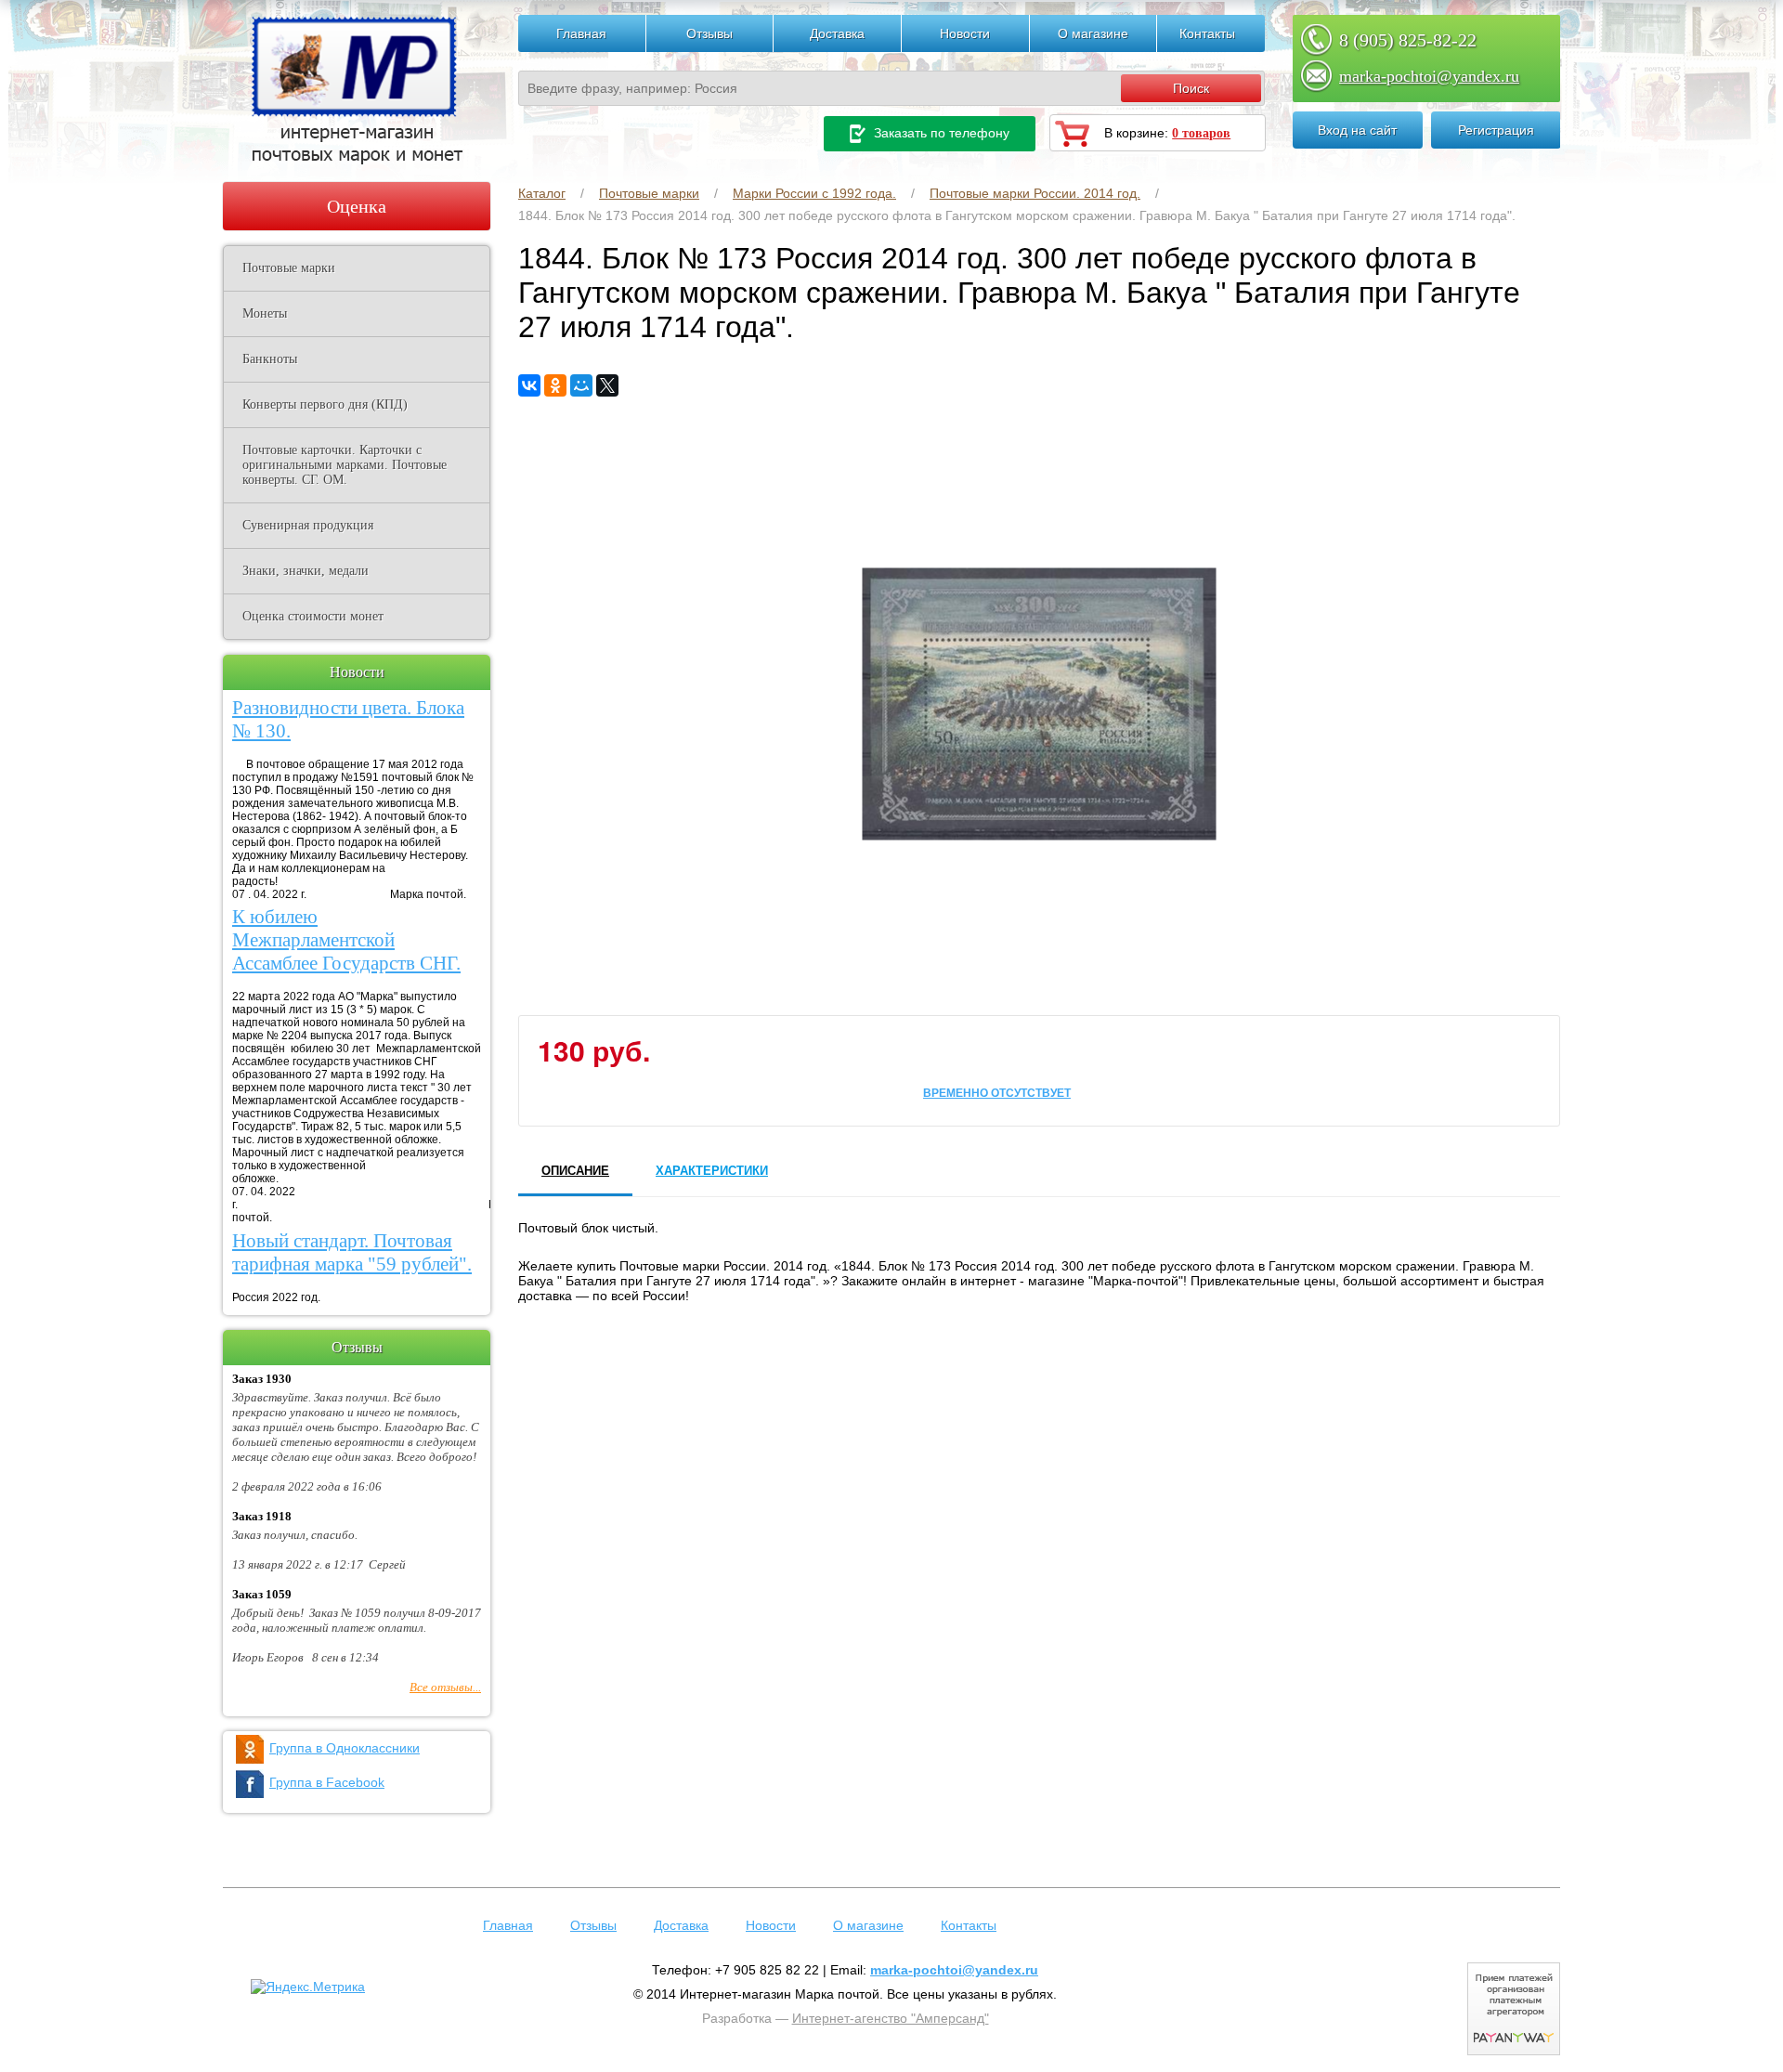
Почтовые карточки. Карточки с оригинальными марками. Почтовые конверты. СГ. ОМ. (345, 465)
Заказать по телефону (940, 133)
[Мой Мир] (581, 385)
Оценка (357, 206)
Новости (965, 33)
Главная (581, 33)
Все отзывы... (445, 1687)
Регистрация (1496, 130)
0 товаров (1201, 133)
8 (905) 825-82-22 (1408, 40)
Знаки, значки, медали (306, 571)
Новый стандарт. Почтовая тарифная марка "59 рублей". (352, 1252)
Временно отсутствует (997, 1092)
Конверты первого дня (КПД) (325, 404)
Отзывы (709, 33)
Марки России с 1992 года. (814, 193)
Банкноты (270, 359)
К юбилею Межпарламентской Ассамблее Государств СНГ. (346, 940)
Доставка (837, 33)
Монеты (265, 313)
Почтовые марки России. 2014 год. (1035, 193)
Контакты (1207, 33)
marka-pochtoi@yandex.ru (1429, 76)
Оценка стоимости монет (313, 616)
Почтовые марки (649, 193)
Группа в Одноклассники (345, 1748)
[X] (607, 385)
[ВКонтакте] (529, 385)
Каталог (542, 193)
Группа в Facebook (327, 1782)
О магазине (1093, 33)
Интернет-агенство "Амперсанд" (891, 2018)
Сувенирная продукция (308, 525)
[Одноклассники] (555, 385)
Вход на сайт (1357, 130)
